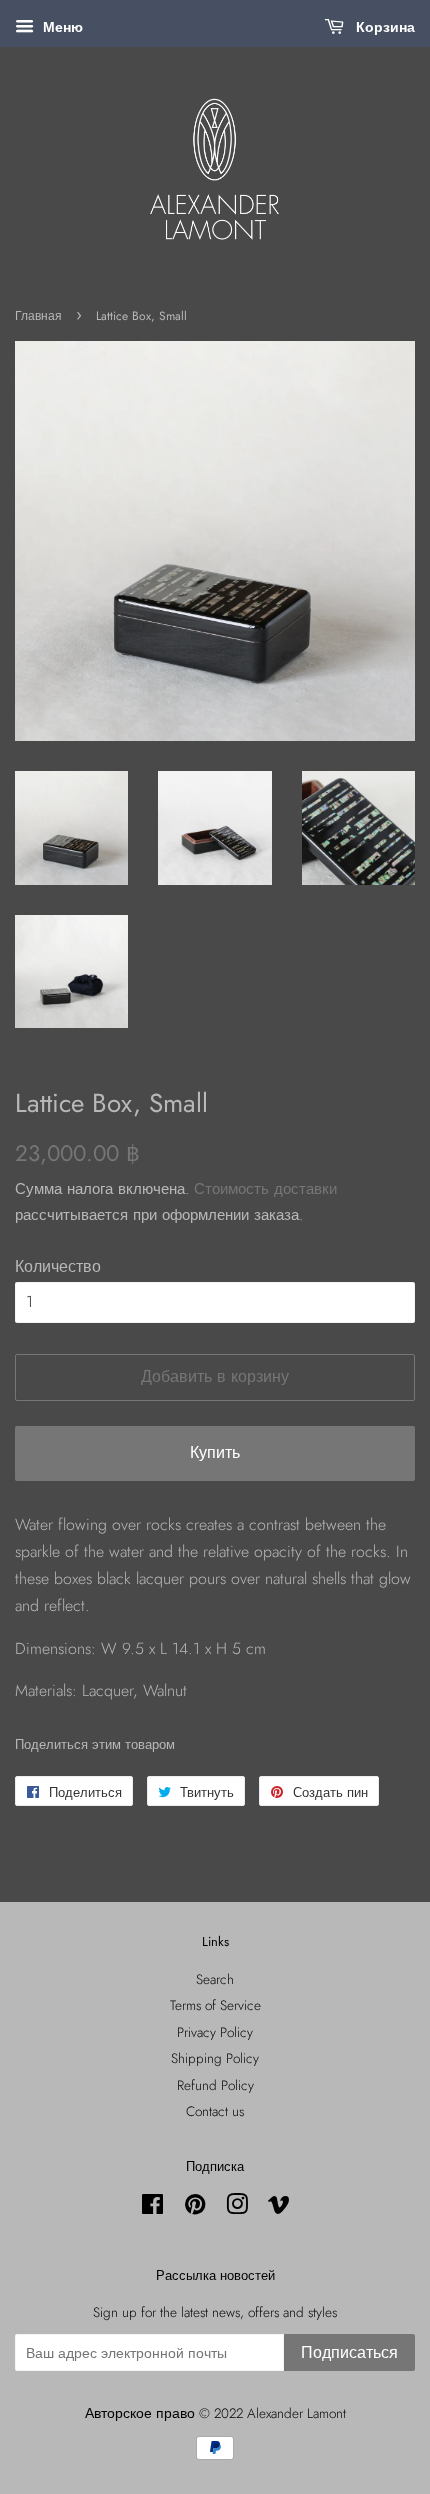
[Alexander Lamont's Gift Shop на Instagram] (237, 2208)
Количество (58, 1266)
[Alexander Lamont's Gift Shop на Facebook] (152, 2208)
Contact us (215, 2111)
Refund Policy (215, 2085)
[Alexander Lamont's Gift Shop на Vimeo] (279, 2208)
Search (215, 1979)
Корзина (383, 27)
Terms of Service (215, 2005)
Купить (215, 1452)
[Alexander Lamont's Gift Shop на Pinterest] (195, 2208)
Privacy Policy (215, 2032)
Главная (38, 316)
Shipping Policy (215, 2058)
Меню (61, 27)
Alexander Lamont (296, 2413)
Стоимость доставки (265, 1189)
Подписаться (349, 2352)
